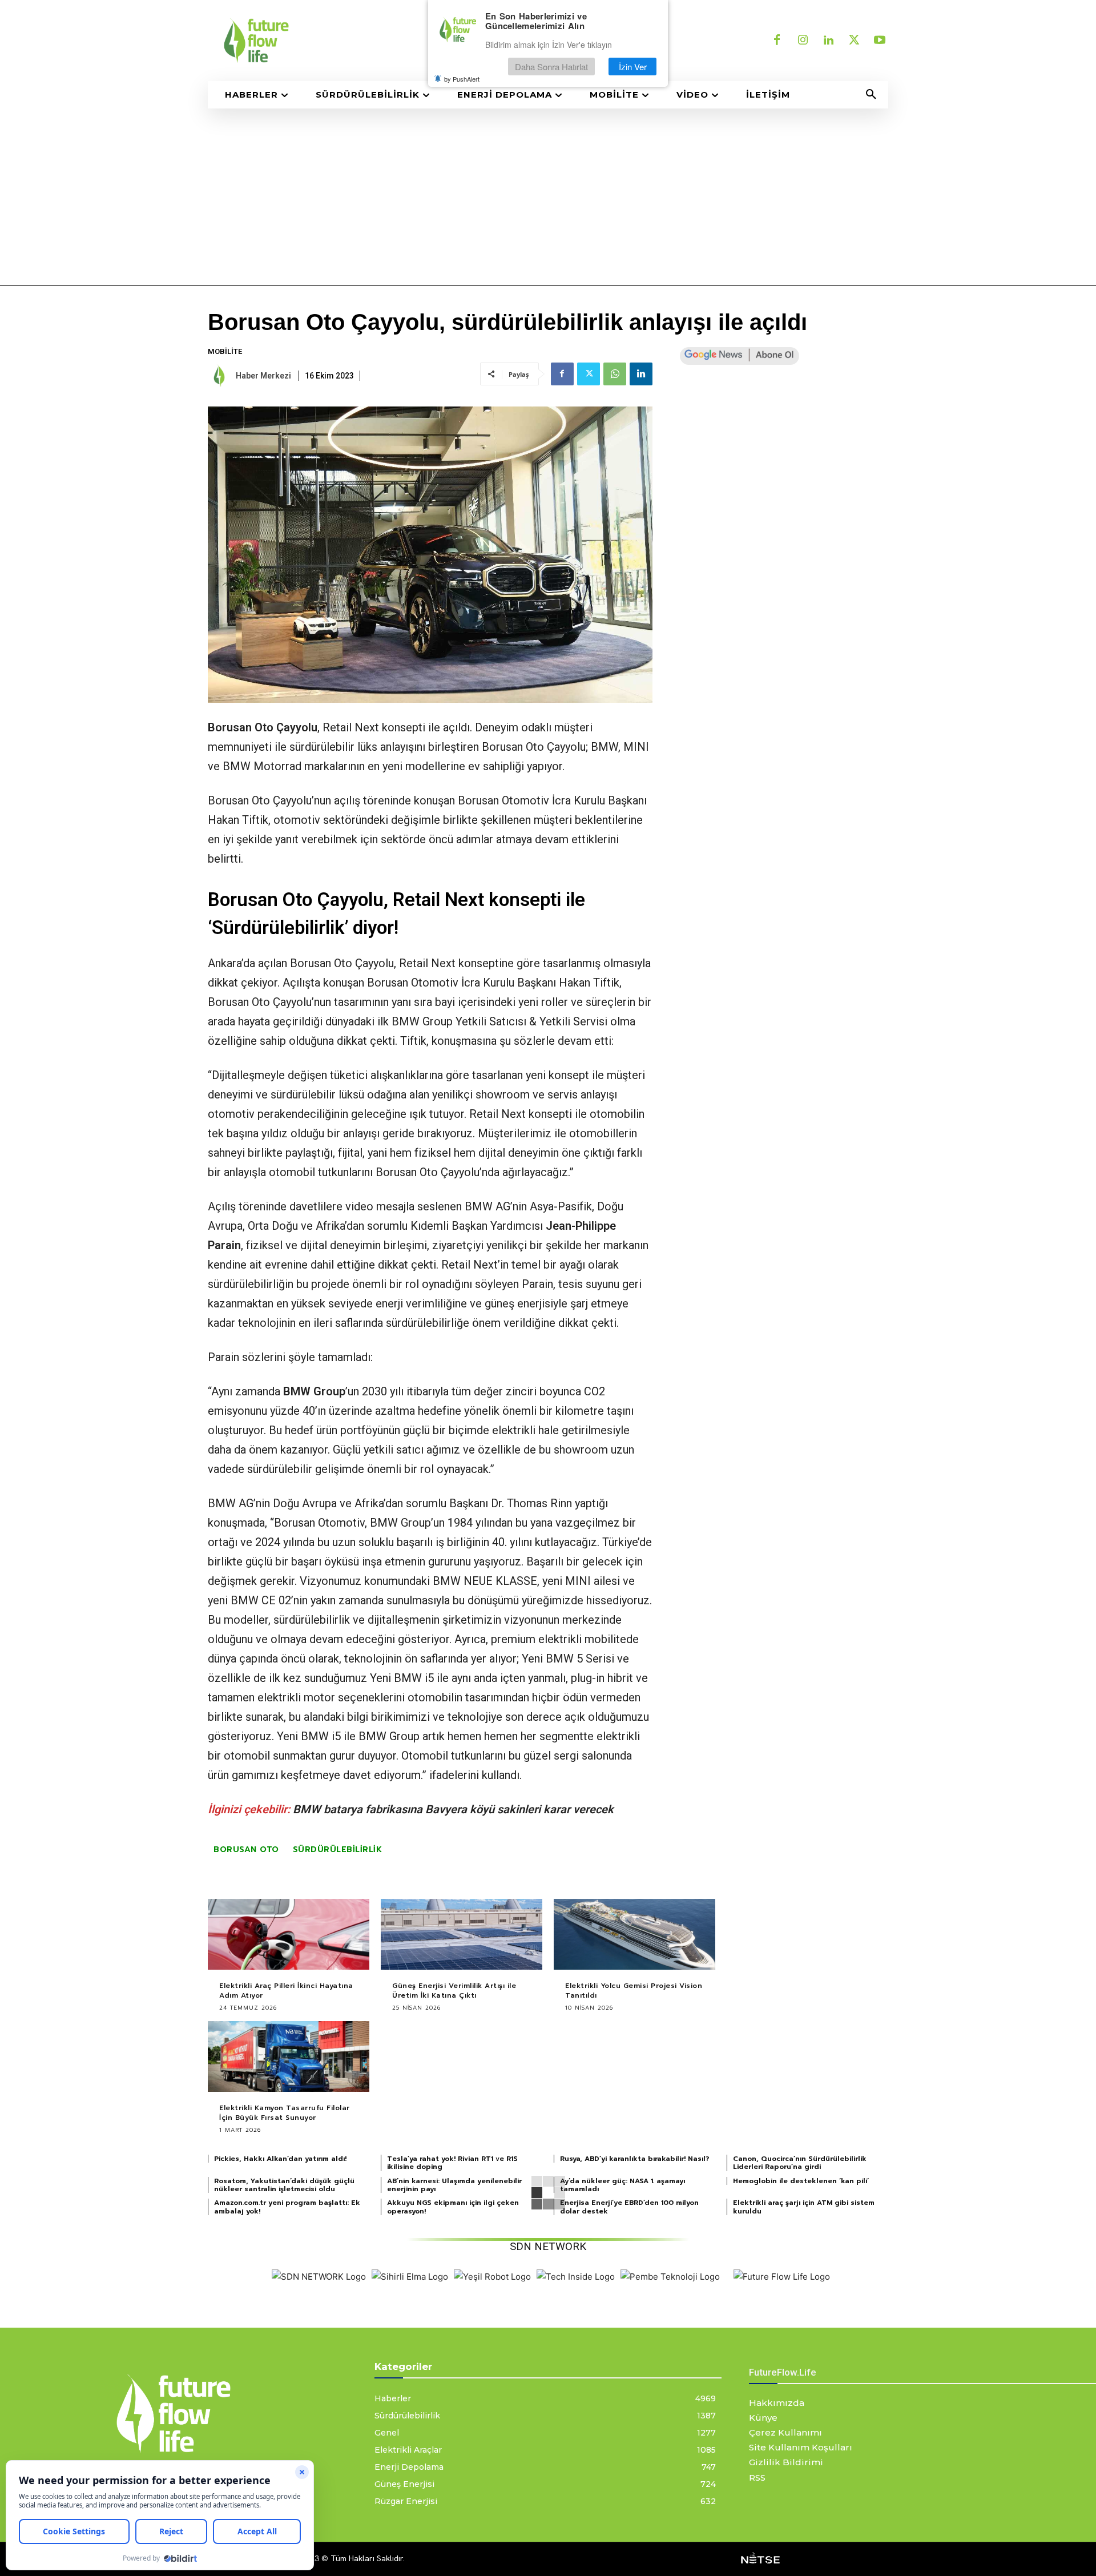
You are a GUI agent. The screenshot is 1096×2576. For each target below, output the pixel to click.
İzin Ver (633, 67)
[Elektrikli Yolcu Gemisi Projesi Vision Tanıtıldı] (634, 1935)
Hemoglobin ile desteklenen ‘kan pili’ (801, 2181)
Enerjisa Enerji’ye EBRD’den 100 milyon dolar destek (629, 2207)
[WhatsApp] (615, 374)
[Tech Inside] (576, 2277)
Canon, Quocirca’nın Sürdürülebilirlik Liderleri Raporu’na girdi (800, 2163)
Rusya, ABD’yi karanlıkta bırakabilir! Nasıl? (635, 2159)
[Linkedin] (828, 41)
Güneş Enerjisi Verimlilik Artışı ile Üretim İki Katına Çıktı (454, 1991)
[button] (871, 95)
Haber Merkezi (263, 376)
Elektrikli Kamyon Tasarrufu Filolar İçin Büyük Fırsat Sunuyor (285, 2113)
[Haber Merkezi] (221, 376)
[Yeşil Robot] (492, 2277)
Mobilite (225, 351)
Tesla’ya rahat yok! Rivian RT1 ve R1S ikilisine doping (452, 2163)
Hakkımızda (777, 2403)
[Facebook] (777, 41)
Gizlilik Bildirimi (786, 2462)
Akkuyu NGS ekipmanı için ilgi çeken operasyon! (453, 2207)
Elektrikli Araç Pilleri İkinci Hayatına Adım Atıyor (286, 1991)
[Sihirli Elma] (410, 2277)
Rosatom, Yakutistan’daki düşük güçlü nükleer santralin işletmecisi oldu (284, 2185)
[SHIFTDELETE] (319, 2277)
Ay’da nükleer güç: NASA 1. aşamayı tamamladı (622, 2185)
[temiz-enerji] (371, 41)
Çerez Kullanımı (785, 2432)
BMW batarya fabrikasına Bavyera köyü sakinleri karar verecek (453, 1809)
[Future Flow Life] (782, 2277)
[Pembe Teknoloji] (670, 2277)
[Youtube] (880, 41)
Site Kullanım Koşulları (801, 2447)
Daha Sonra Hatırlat (551, 67)
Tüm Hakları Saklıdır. (368, 2558)
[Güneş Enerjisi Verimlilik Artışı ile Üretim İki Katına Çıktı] (462, 1935)
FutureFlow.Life (783, 2372)
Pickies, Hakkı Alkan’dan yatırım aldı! (280, 2159)
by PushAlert (462, 79)
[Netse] (760, 2559)
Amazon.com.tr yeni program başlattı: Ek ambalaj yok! (287, 2207)
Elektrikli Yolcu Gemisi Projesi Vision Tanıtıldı (634, 1991)
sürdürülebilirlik (338, 1850)
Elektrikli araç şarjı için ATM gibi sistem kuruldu (804, 2207)
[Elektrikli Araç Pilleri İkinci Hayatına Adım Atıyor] (289, 1935)
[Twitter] (854, 41)
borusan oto (246, 1850)
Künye (763, 2418)
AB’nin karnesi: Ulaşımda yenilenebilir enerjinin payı (454, 2185)
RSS (757, 2478)
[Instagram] (803, 41)
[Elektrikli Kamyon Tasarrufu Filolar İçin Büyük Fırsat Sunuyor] (289, 2057)
